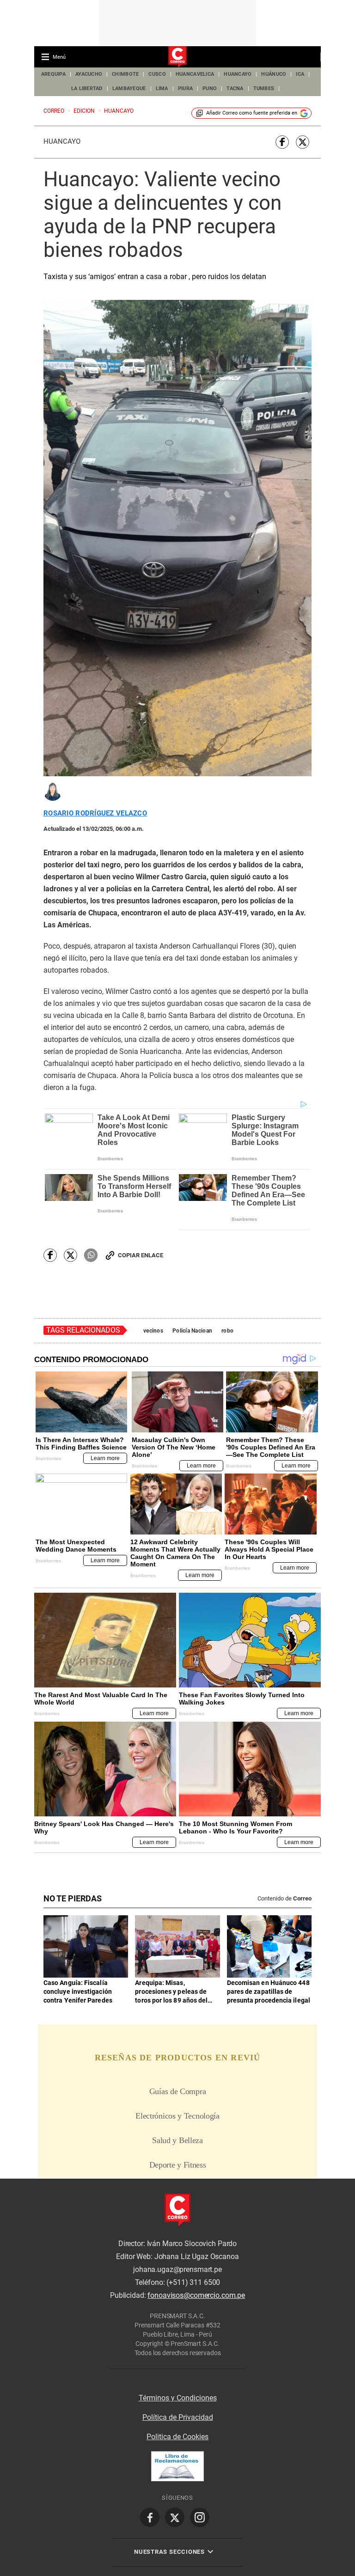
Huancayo (62, 141)
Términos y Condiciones (178, 2398)
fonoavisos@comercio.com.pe (196, 2295)
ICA (300, 74)
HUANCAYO (238, 74)
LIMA (162, 88)
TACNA (235, 88)
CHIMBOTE (125, 74)
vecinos (153, 1331)
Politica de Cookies (177, 2437)
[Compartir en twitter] (303, 142)
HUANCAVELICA (195, 74)
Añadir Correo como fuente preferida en (252, 113)
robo (227, 1331)
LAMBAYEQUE (129, 88)
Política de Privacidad (178, 2417)
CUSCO (157, 74)
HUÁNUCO (274, 74)
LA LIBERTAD (87, 88)
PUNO (210, 88)
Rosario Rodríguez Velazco (95, 813)
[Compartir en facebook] (282, 142)
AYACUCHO (89, 74)
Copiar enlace (141, 1255)
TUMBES (264, 88)
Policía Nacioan (192, 1331)
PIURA (185, 88)
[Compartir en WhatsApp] (91, 1255)
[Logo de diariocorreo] (177, 57)
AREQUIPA (53, 74)
